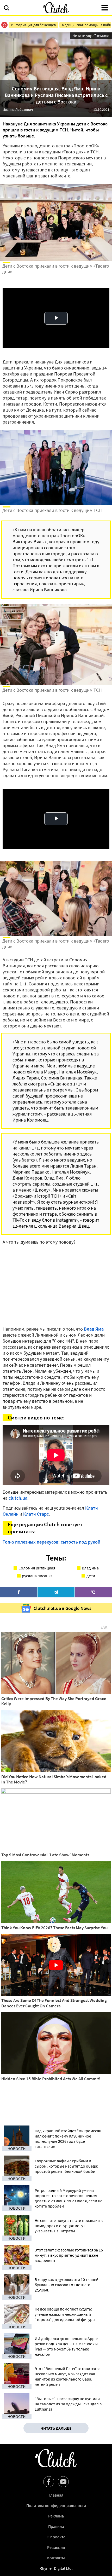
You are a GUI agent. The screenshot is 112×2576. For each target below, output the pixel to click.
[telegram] (56, 1592)
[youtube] (63, 2482)
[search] (7, 8)
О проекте (56, 2537)
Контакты (56, 2558)
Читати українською (91, 36)
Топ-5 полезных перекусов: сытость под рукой (51, 1542)
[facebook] (19, 1592)
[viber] (93, 1592)
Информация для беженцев (33, 25)
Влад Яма (94, 1329)
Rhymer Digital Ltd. (56, 2568)
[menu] (105, 8)
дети (91, 1576)
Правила (56, 2526)
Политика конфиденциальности (56, 2505)
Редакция (56, 2547)
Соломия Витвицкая (37, 1568)
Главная (56, 2495)
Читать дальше (56, 2428)
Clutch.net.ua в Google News (63, 1608)
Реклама (56, 2516)
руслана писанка (37, 1576)
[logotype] (56, 8)
